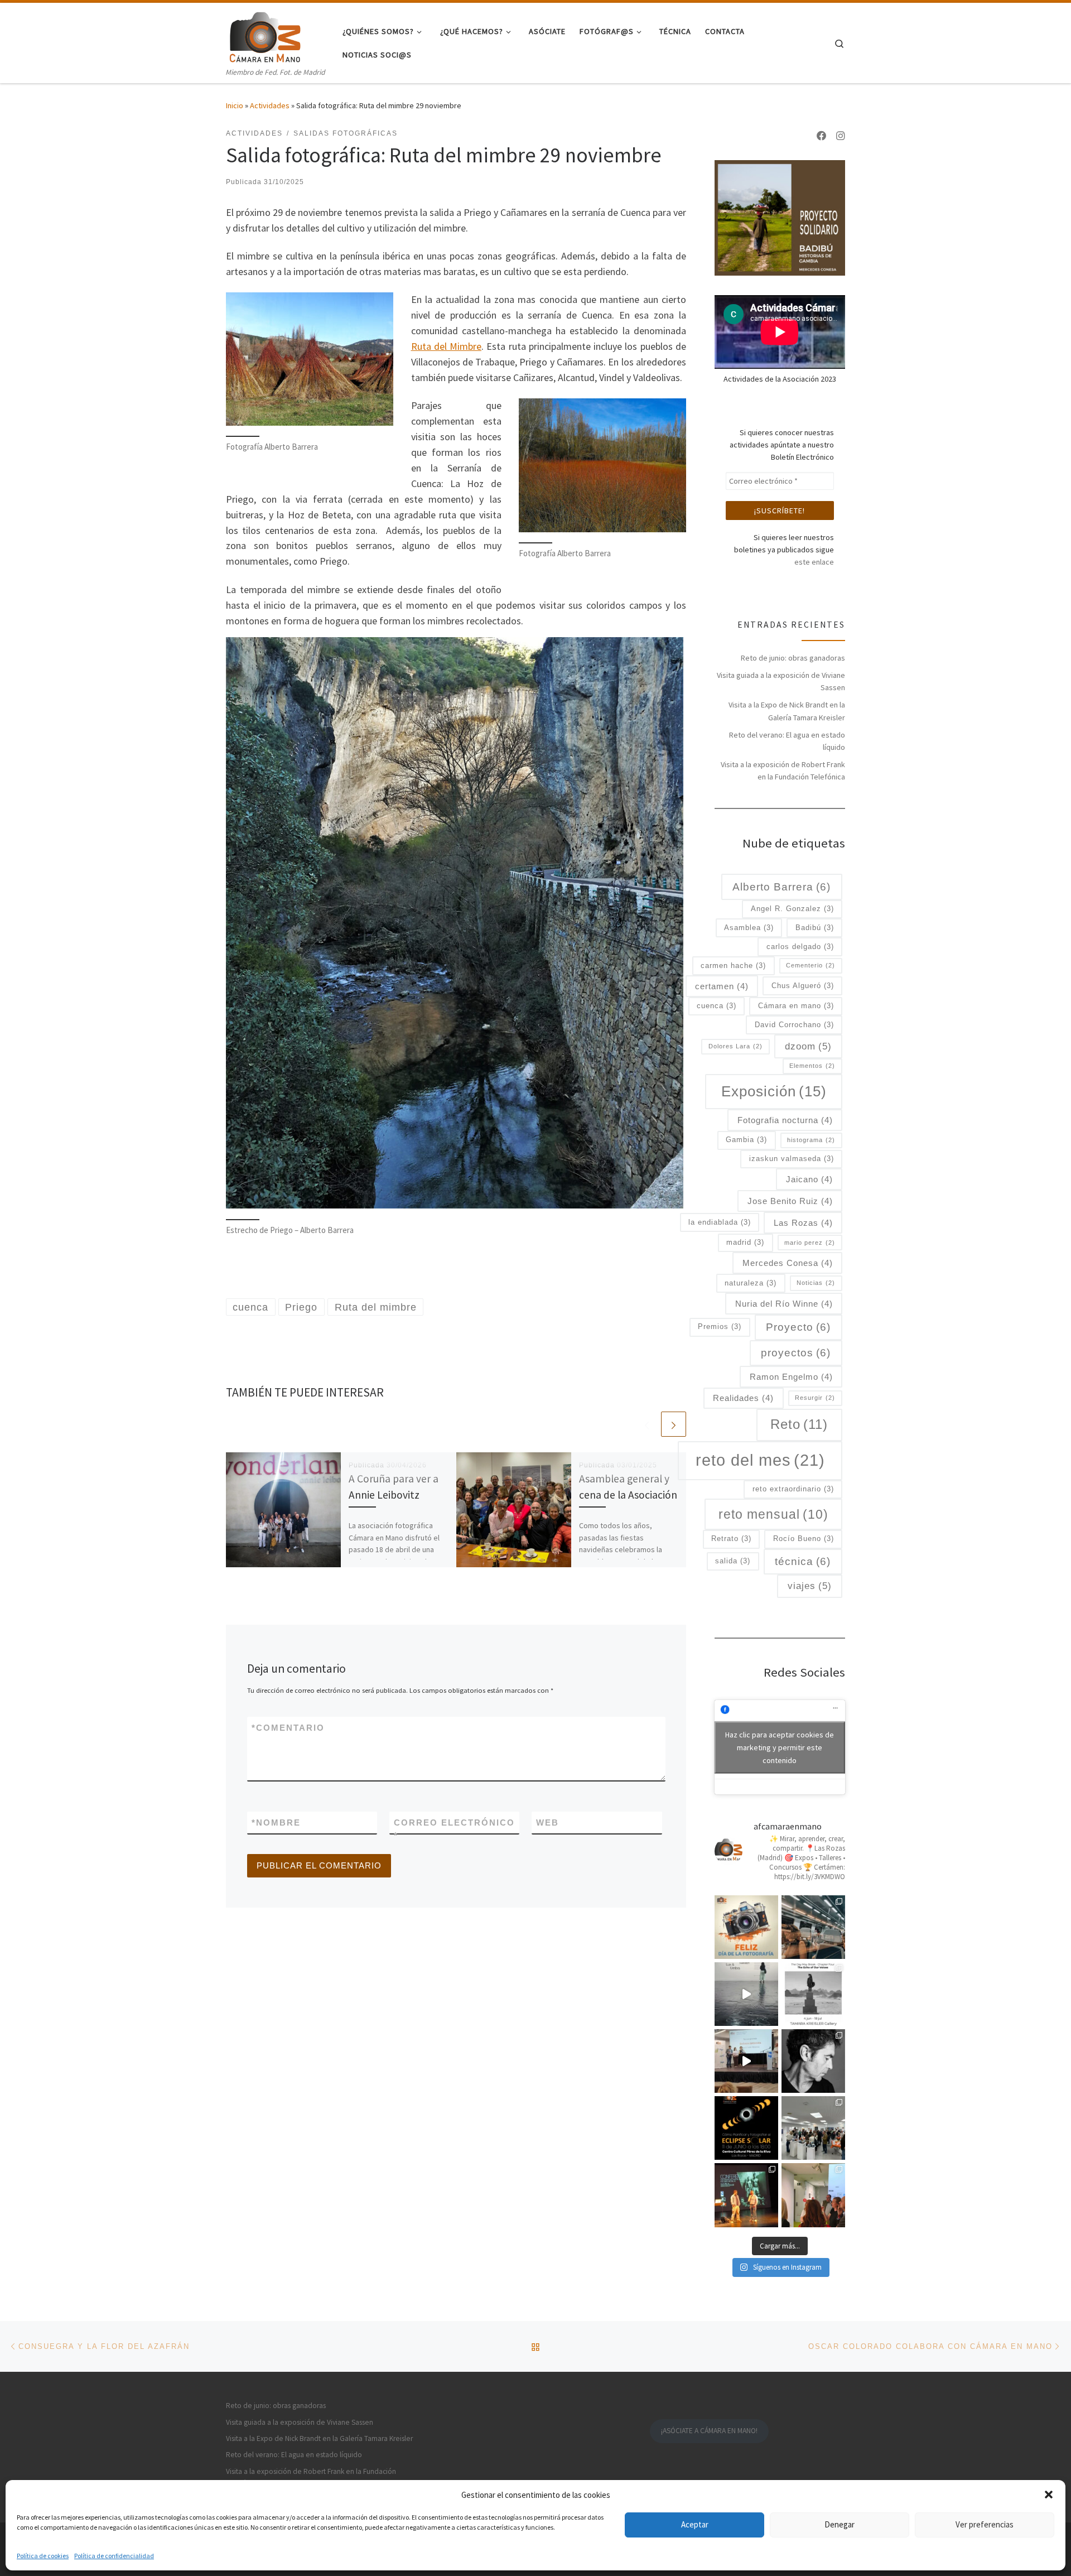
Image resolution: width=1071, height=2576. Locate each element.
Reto (799, 1424)
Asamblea (749, 928)
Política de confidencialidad (114, 2556)
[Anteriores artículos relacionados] (647, 1424)
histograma (811, 1140)
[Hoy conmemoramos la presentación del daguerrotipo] (746, 1927)
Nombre (276, 1823)
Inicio (235, 105)
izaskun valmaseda (792, 1159)
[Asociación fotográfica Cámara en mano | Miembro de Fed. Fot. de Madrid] (265, 34)
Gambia (746, 1140)
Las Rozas (803, 1223)
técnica (803, 1561)
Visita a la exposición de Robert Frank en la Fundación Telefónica (783, 771)
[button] (1049, 2495)
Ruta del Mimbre (447, 346)
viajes (810, 1586)
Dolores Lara (735, 1046)
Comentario (288, 1728)
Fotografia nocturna (785, 1120)
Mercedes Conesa (788, 1263)
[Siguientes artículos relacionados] (674, 1424)
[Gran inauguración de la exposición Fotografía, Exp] (813, 2128)
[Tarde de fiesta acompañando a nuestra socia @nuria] (813, 2195)
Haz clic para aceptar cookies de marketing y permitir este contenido (780, 1747)
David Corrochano (794, 1025)
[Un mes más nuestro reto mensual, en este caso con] (813, 1927)
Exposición (774, 1091)
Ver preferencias (985, 2524)
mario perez (810, 1243)
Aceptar (695, 2524)
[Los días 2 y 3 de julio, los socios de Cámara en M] (813, 1994)
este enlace (814, 562)
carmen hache (733, 966)
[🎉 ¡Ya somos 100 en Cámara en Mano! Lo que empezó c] (746, 2061)
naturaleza (751, 1283)
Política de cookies (43, 2556)
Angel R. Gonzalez (792, 909)
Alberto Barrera (781, 887)
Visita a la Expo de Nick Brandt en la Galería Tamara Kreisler (787, 711)
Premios (720, 1326)
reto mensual (773, 1514)
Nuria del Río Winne (784, 1304)
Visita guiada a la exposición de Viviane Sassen (781, 681)
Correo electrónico (454, 1829)
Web (547, 1823)
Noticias (816, 1283)
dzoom (808, 1046)
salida (733, 1561)
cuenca (717, 1006)
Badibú (815, 928)
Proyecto (798, 1327)
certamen (722, 986)
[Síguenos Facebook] (822, 136)
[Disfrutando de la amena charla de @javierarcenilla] (746, 2195)
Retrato (731, 1539)
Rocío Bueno (804, 1539)
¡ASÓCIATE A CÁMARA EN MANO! (709, 2431)
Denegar (840, 2524)
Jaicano (809, 1179)
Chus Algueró (803, 986)
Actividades (270, 105)
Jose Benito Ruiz (790, 1201)
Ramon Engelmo (791, 1377)
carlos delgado (800, 947)
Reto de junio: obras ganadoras (793, 658)
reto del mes (760, 1460)
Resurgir (815, 1398)
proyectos (796, 1353)
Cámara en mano (796, 1006)
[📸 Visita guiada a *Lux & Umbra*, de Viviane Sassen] (746, 1994)
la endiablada (720, 1222)
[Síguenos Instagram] (841, 136)
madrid (745, 1242)
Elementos (812, 1066)
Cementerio (811, 965)
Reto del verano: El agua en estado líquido (787, 741)
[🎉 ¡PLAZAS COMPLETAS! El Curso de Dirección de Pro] (813, 2061)
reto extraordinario (793, 1489)
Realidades (743, 1398)
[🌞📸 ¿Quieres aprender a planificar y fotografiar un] (746, 2128)
